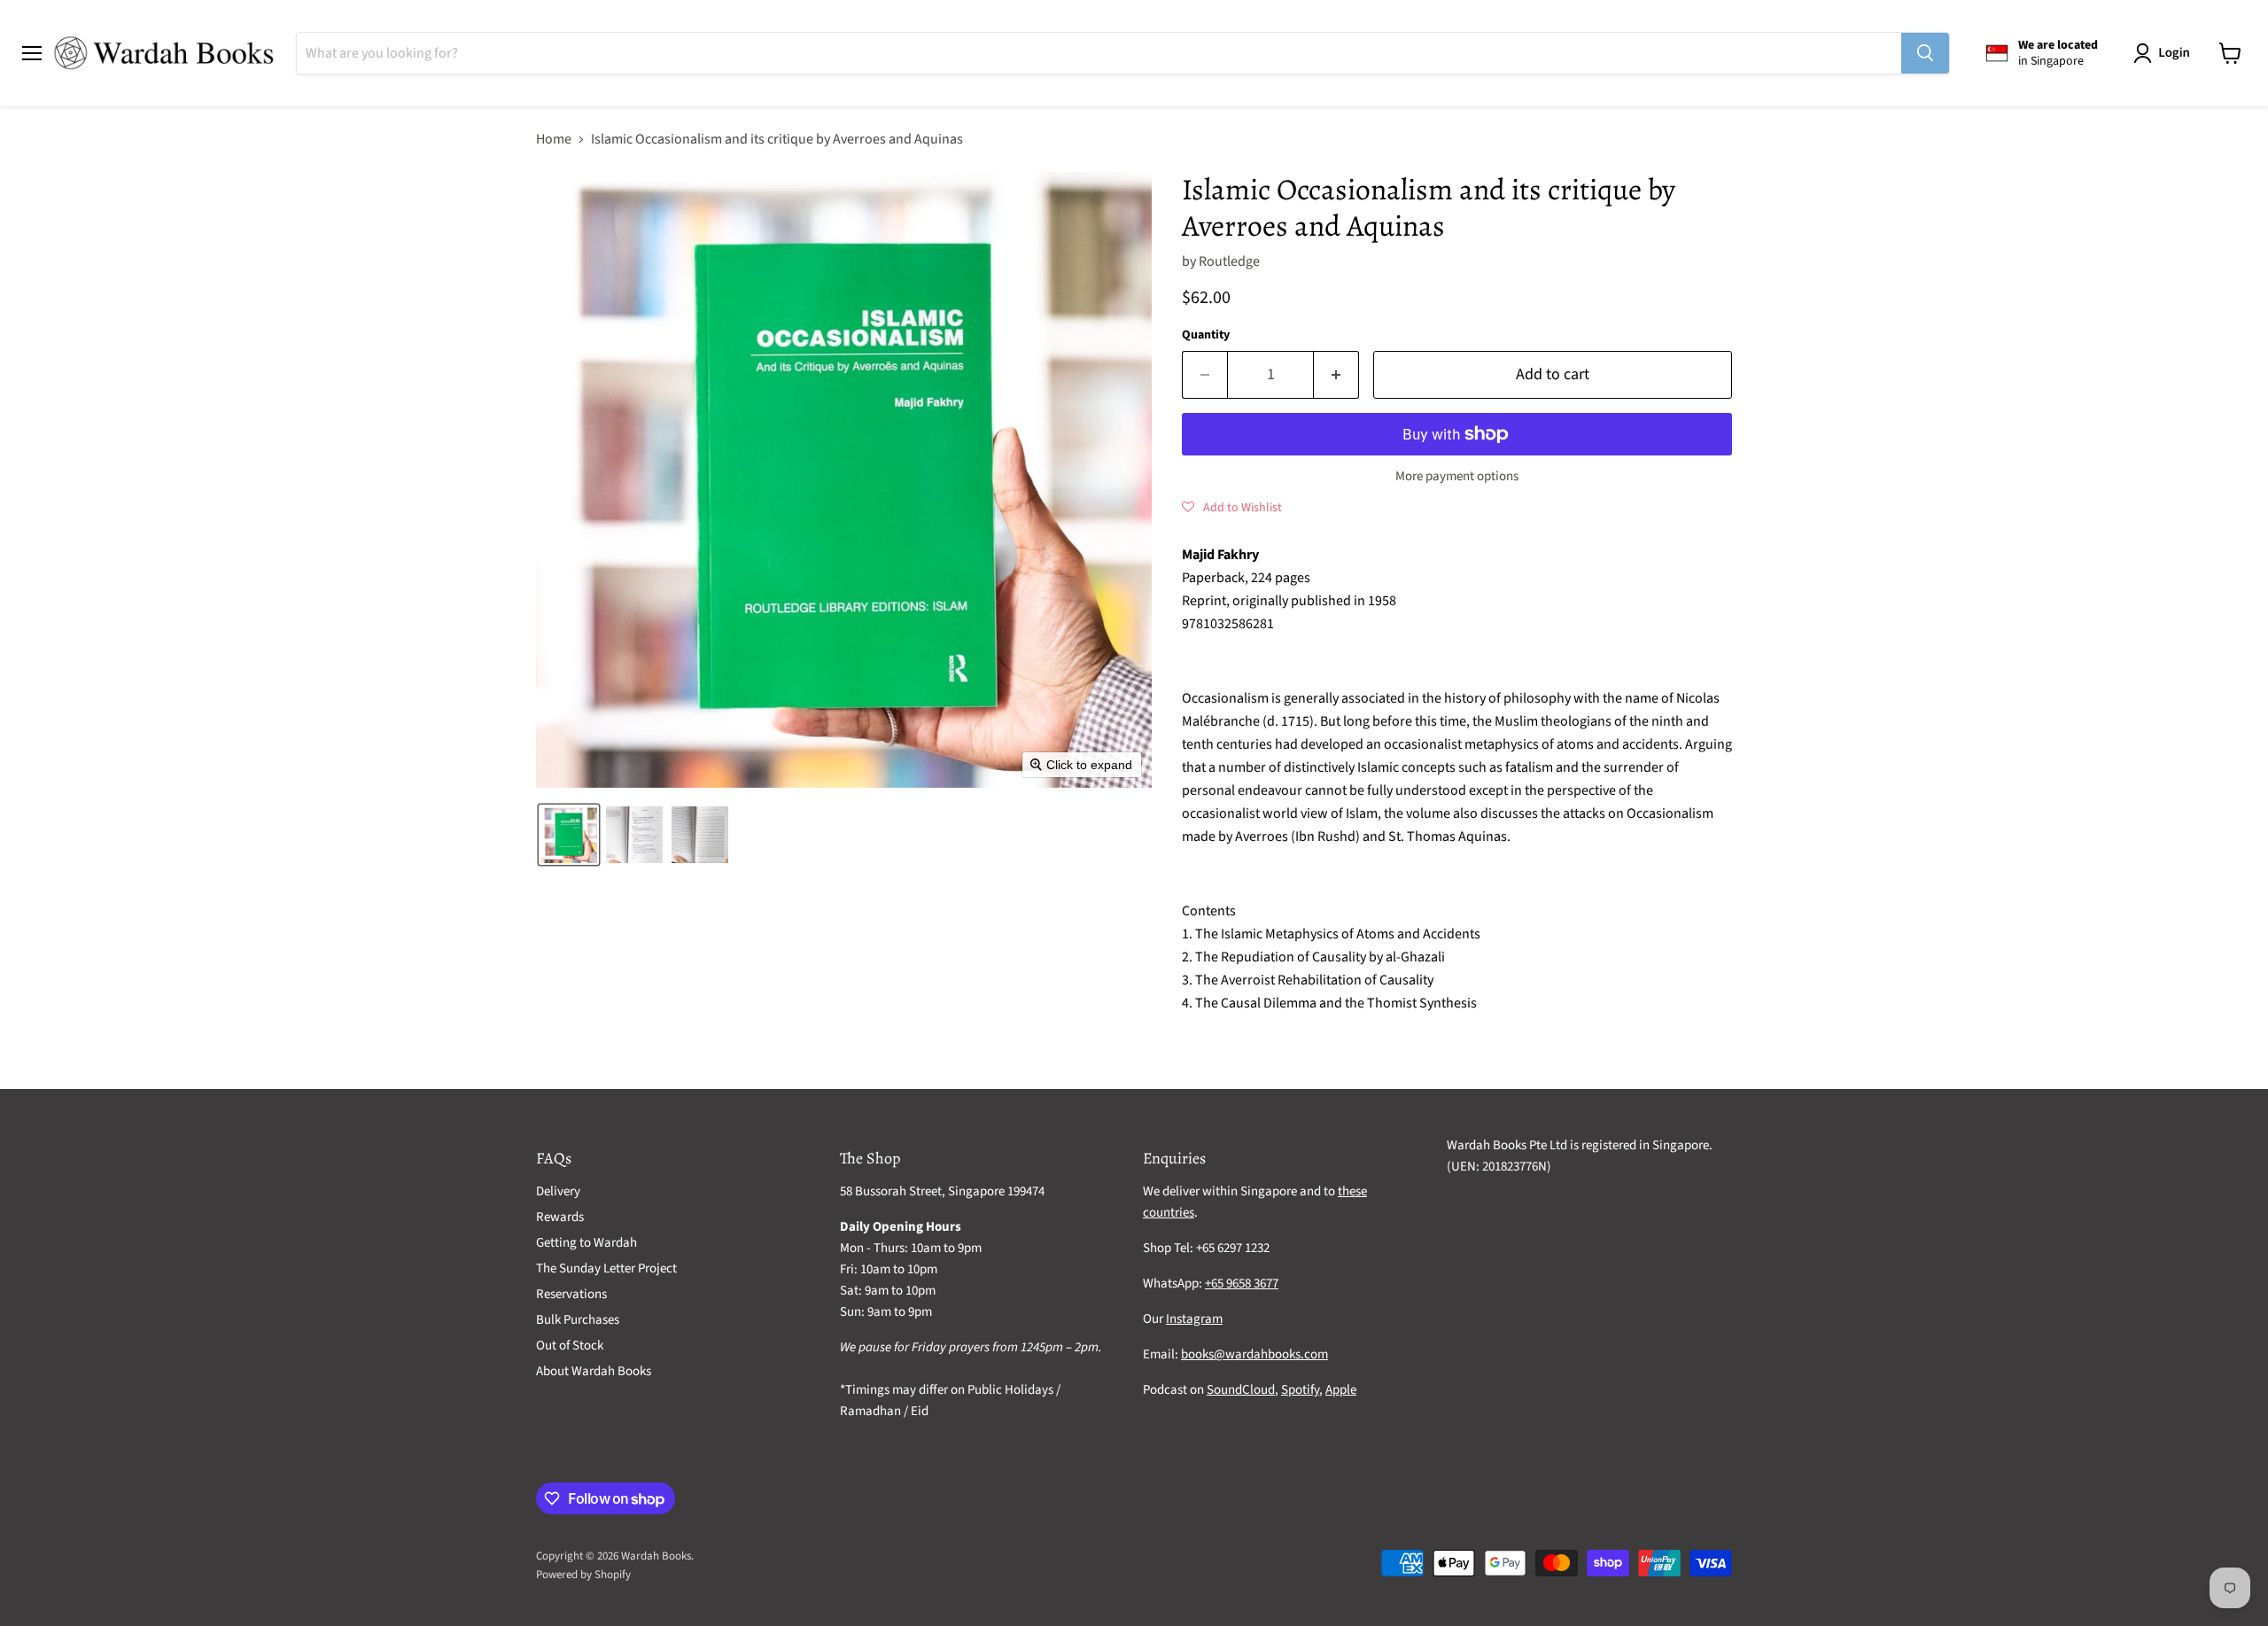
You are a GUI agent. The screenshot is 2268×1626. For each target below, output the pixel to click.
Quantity (1206, 335)
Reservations (571, 1294)
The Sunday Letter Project (606, 1268)
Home (554, 139)
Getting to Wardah (586, 1243)
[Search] (1925, 53)
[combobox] (1099, 53)
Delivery (558, 1191)
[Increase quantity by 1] (1336, 375)
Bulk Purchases (578, 1320)
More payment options (1457, 476)
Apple (1341, 1390)
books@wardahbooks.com (1254, 1354)
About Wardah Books (594, 1371)
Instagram (1194, 1319)
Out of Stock (570, 1346)
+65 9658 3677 (1242, 1284)
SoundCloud (1241, 1390)
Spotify (1300, 1390)
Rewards (560, 1217)
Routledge (1229, 261)
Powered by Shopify (583, 1575)
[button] (2165, 53)
